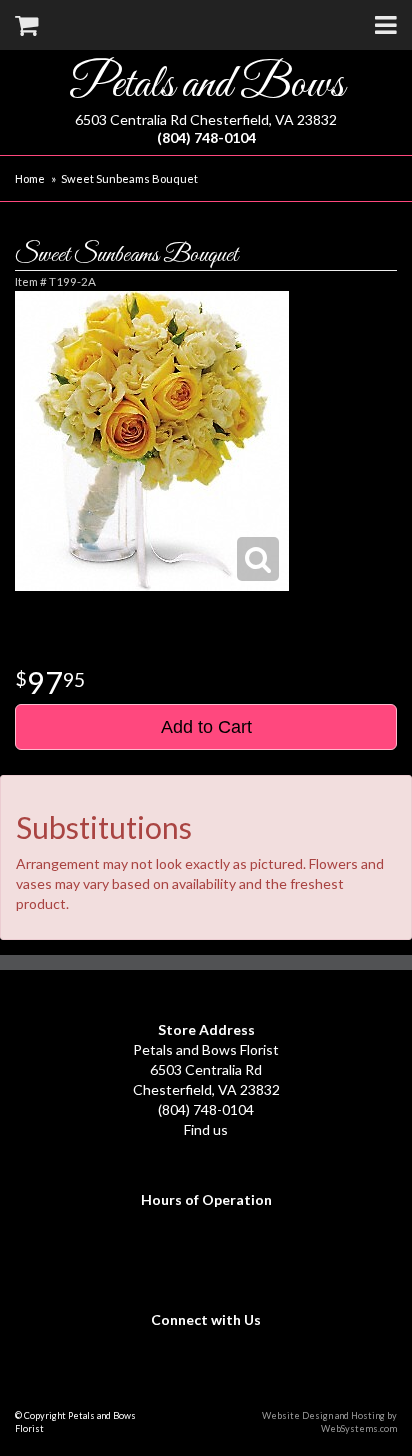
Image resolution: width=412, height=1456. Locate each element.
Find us (206, 1129)
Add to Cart (206, 727)
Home (30, 178)
